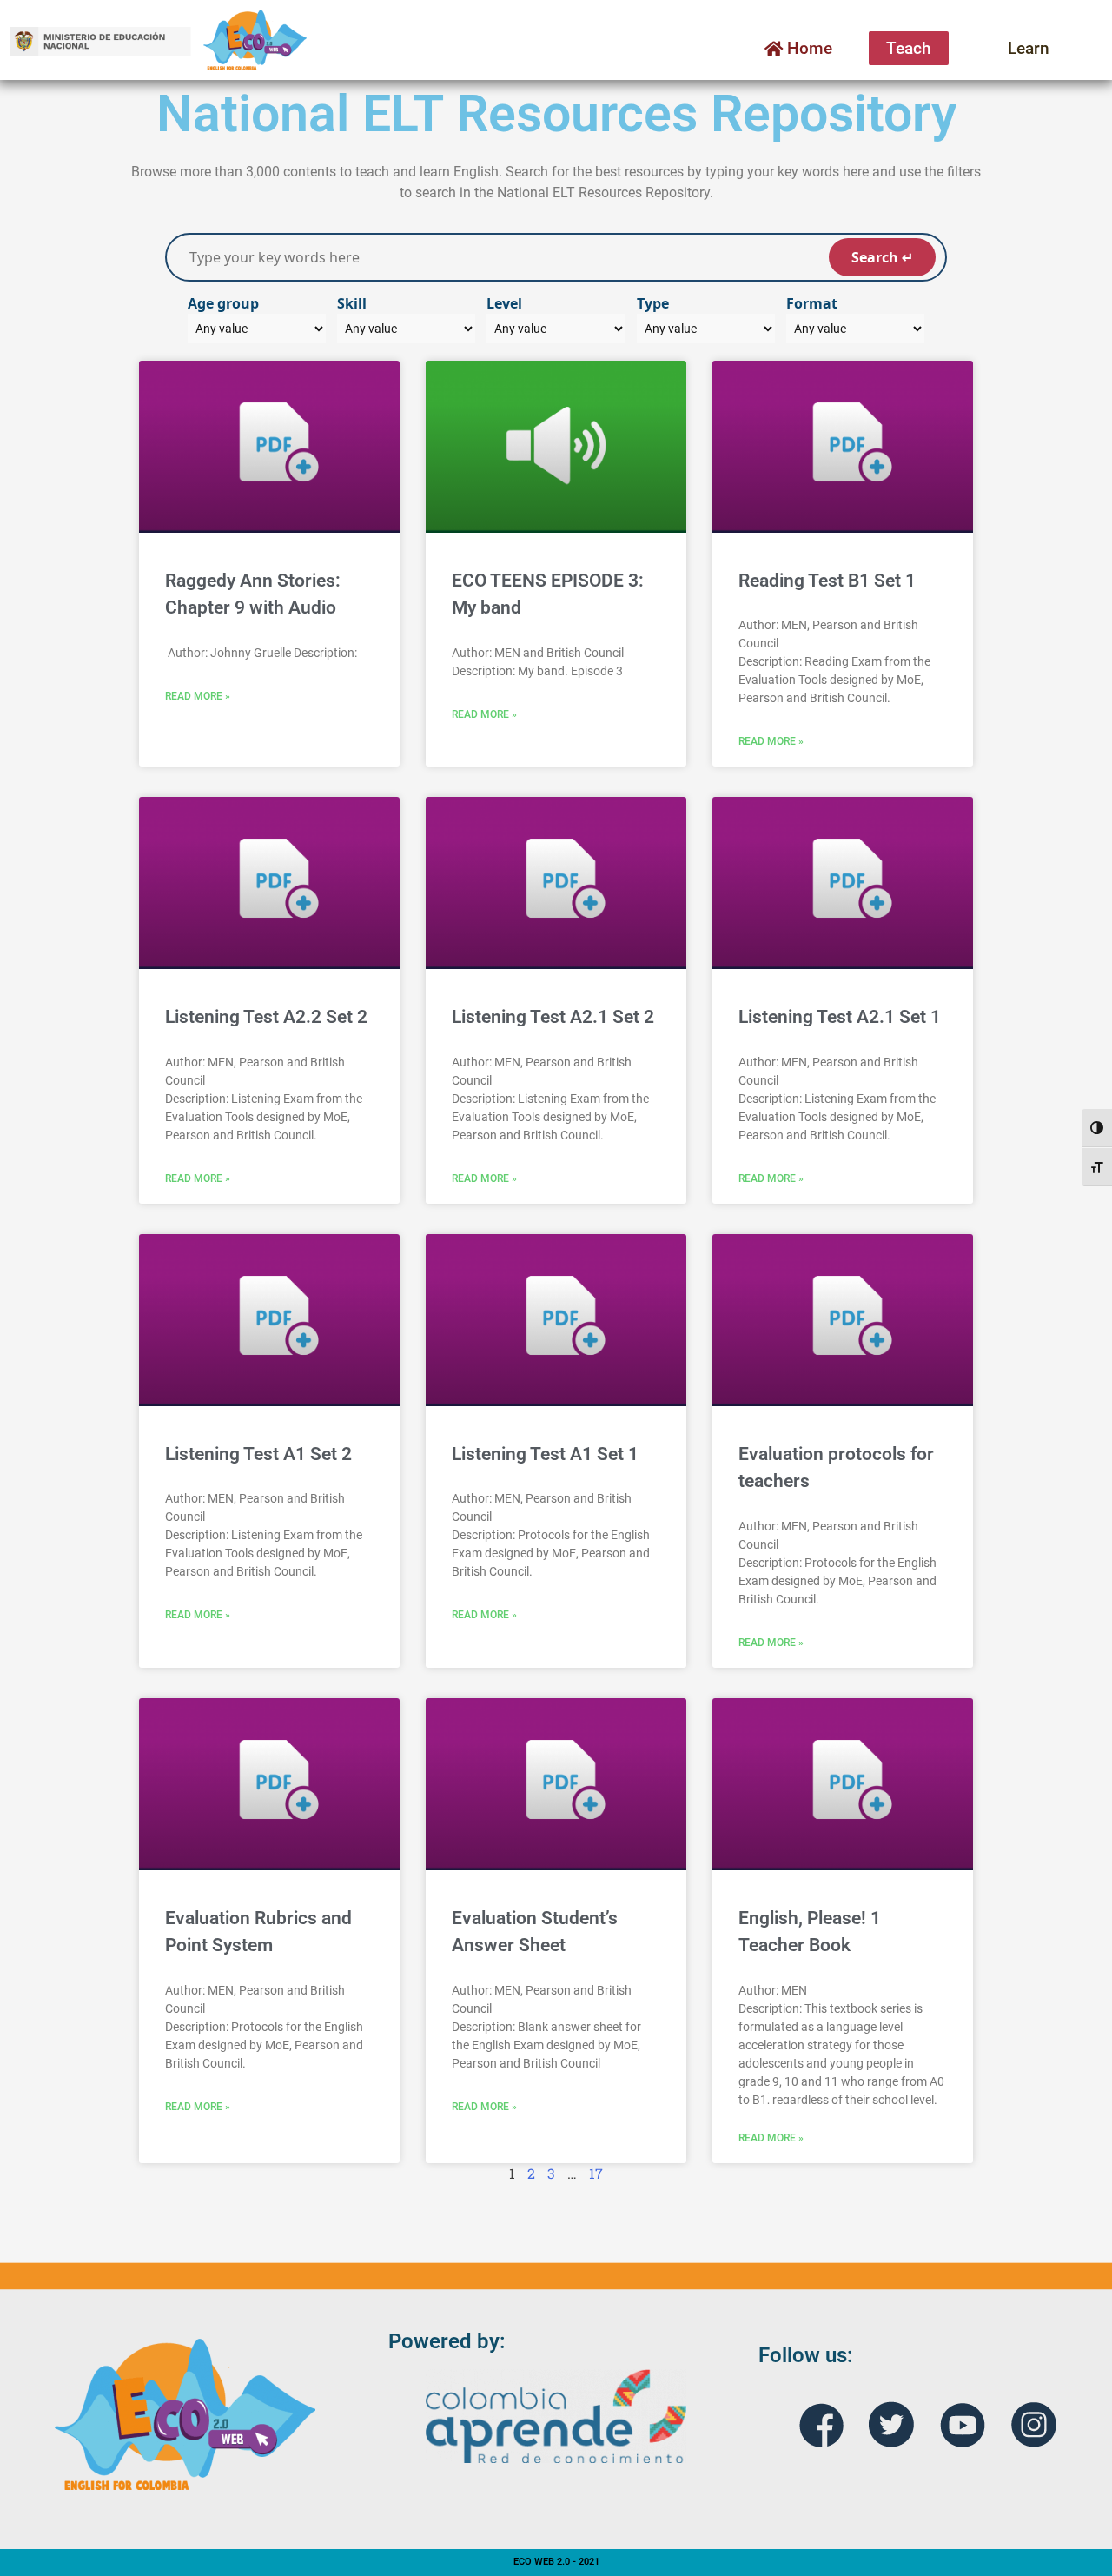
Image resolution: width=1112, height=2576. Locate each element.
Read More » (198, 696)
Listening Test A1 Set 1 (545, 1454)
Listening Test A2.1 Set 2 (553, 1017)
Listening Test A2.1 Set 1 (840, 1017)
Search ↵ (882, 257)
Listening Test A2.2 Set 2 (266, 1017)
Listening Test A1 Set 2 (258, 1454)
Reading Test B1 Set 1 (827, 581)
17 (596, 2173)
